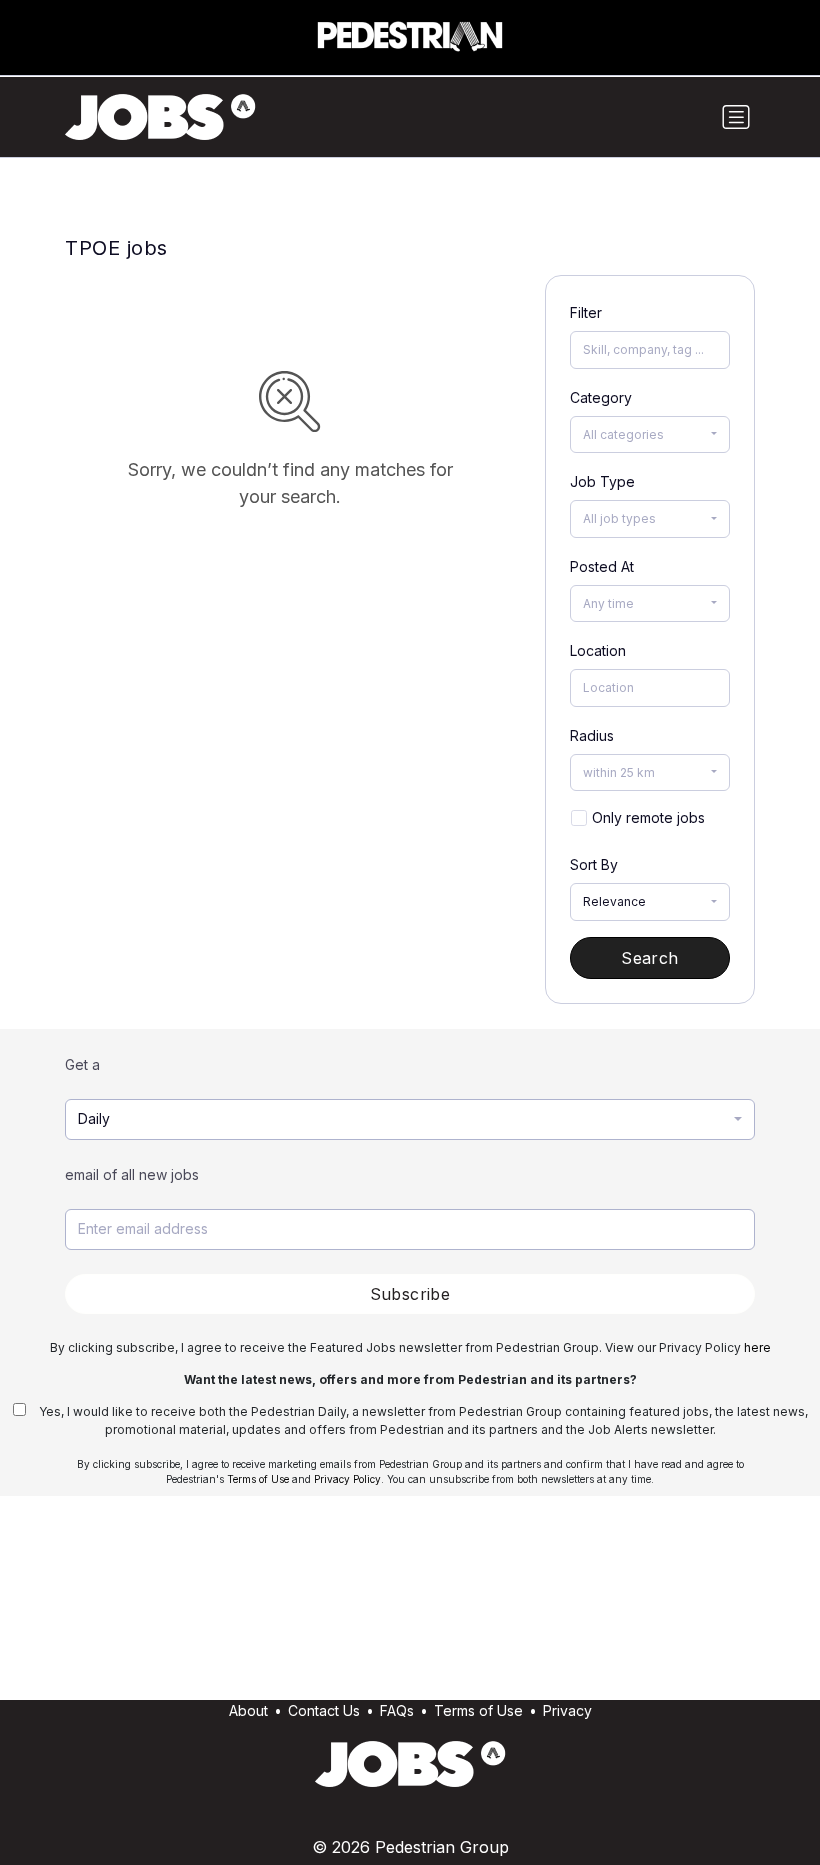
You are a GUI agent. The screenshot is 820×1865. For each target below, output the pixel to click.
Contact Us (324, 1710)
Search (649, 958)
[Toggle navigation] (736, 117)
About (248, 1710)
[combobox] (650, 435)
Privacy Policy (347, 1479)
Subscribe (410, 1294)
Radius (592, 735)
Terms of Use (258, 1479)
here (757, 1347)
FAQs (397, 1710)
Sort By (594, 864)
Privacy (567, 1710)
